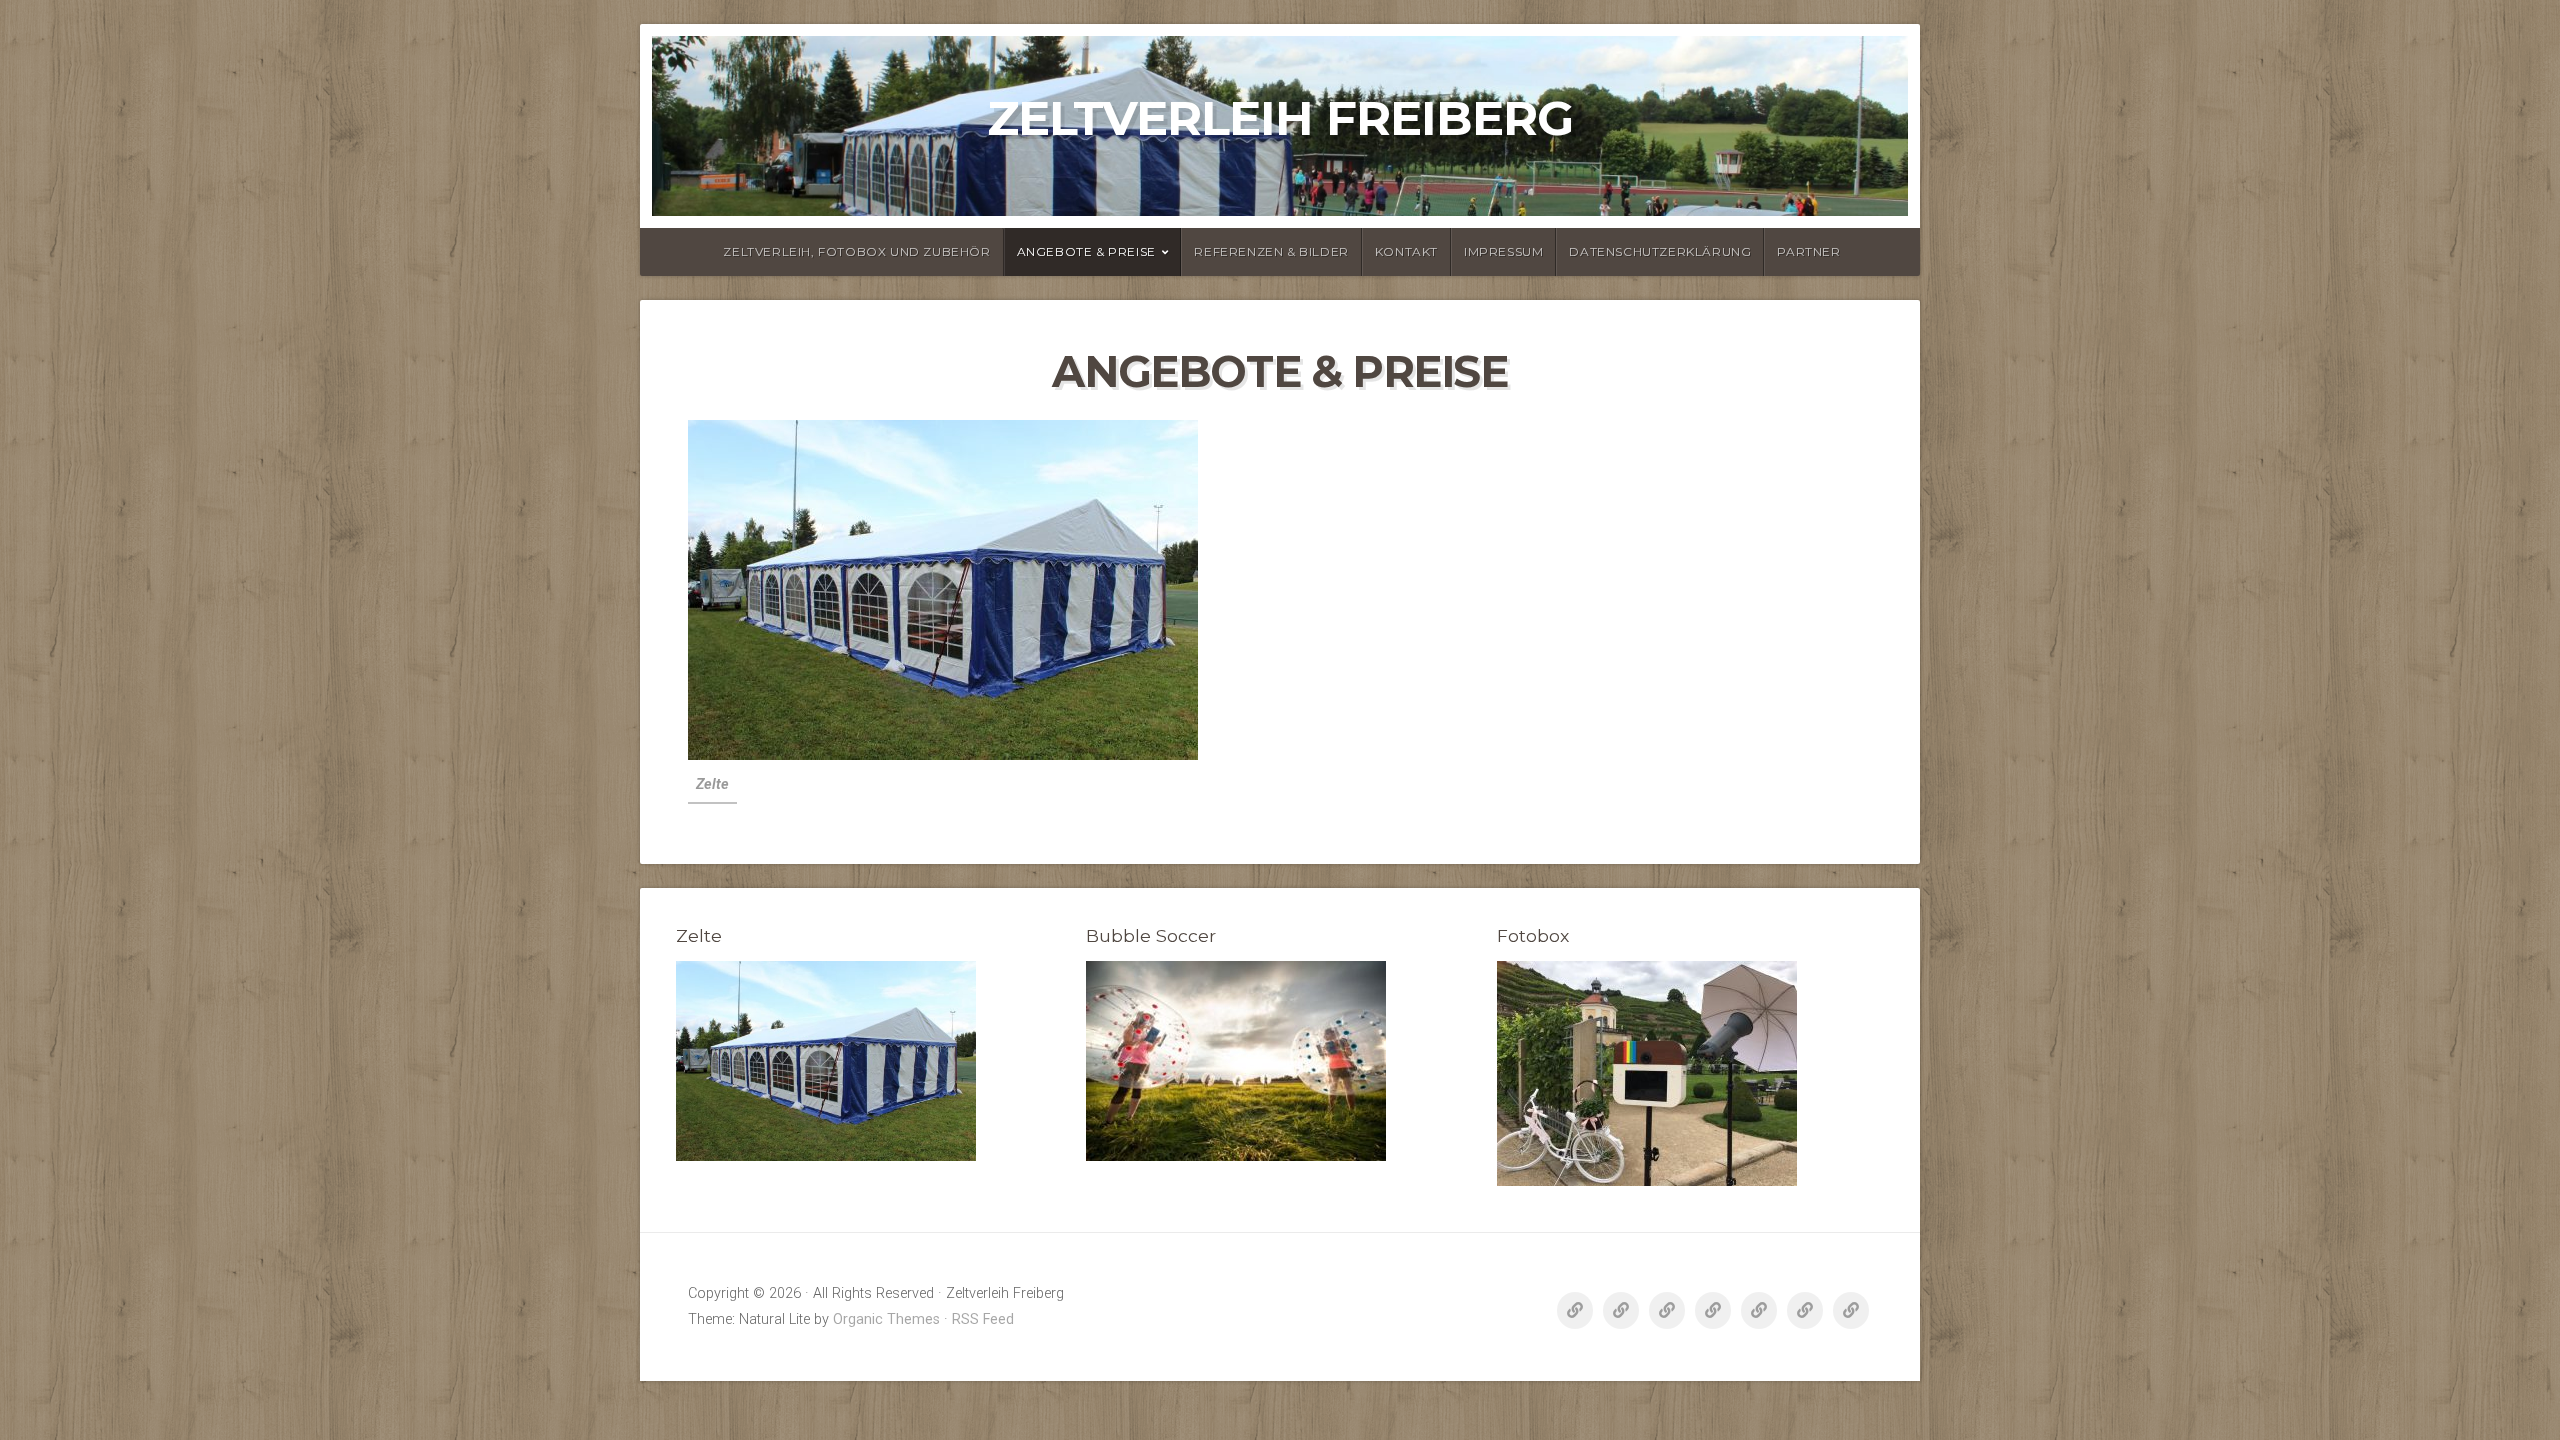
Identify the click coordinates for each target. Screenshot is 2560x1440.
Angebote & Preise (1086, 251)
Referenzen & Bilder (1271, 251)
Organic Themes (886, 1319)
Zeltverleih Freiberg (1280, 118)
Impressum (1503, 251)
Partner (1808, 251)
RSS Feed (983, 1319)
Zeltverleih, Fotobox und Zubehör (856, 251)
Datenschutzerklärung (1660, 251)
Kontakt (1406, 251)
